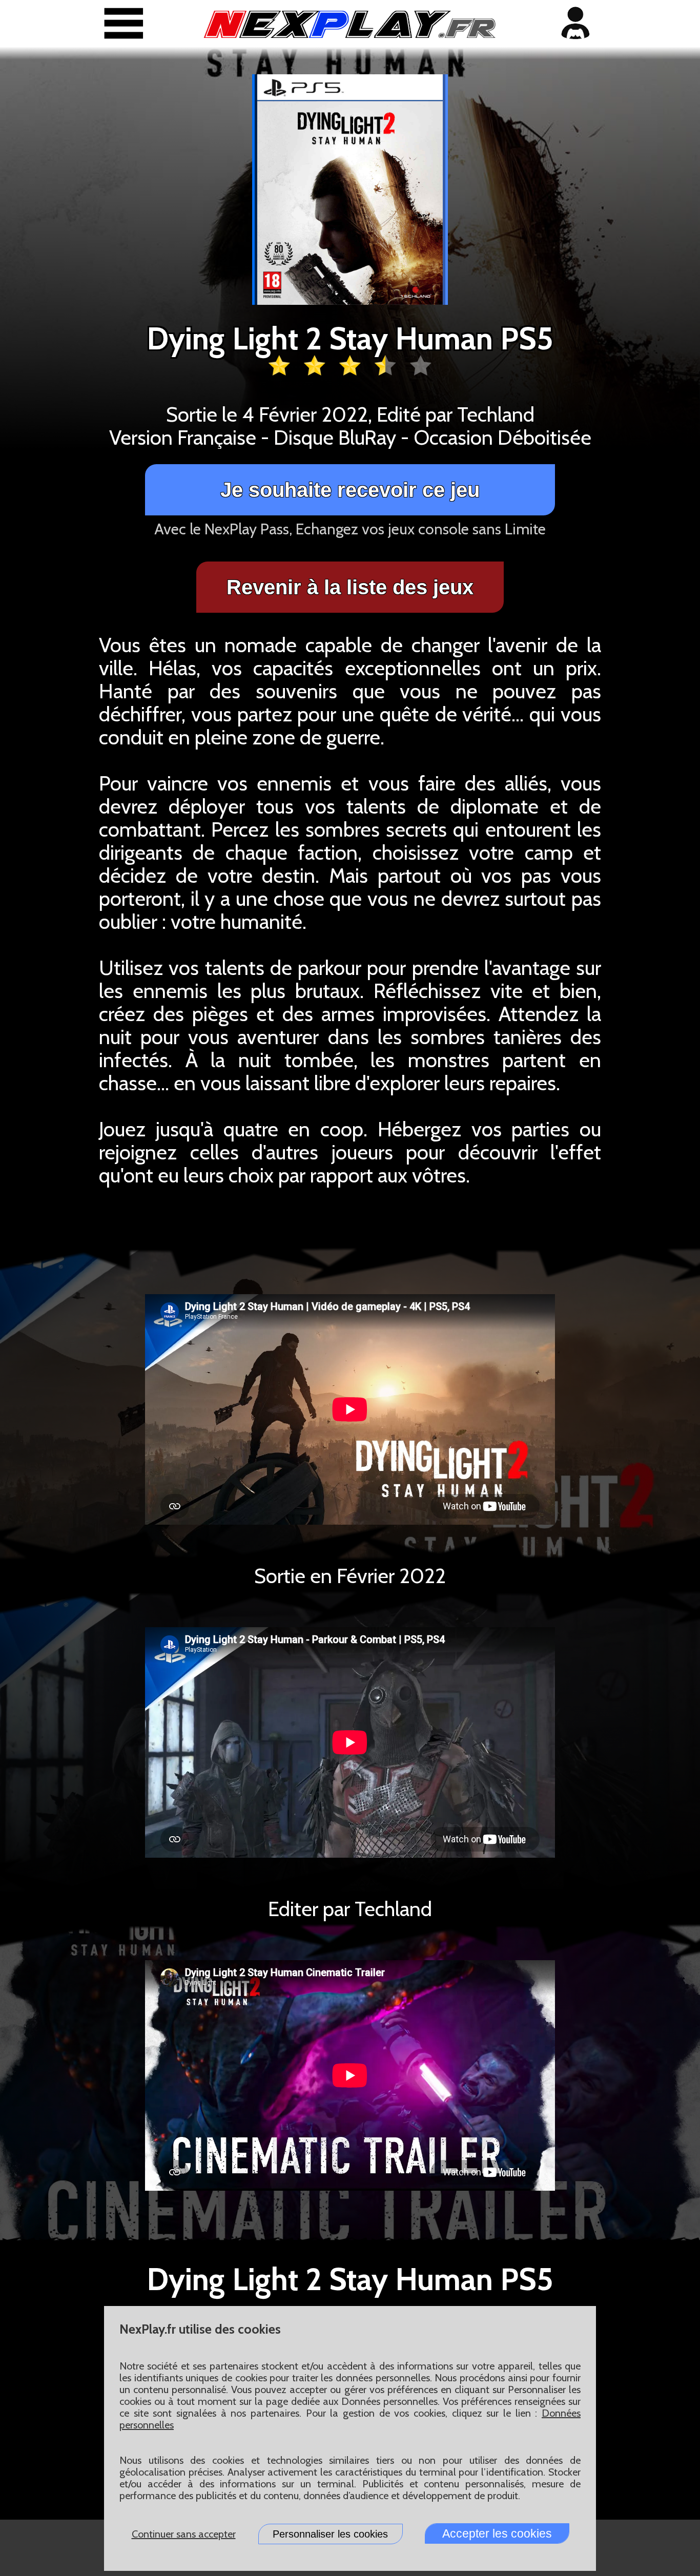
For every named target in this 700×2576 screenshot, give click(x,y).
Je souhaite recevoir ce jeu (350, 490)
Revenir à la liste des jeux (350, 587)
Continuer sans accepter (184, 2534)
